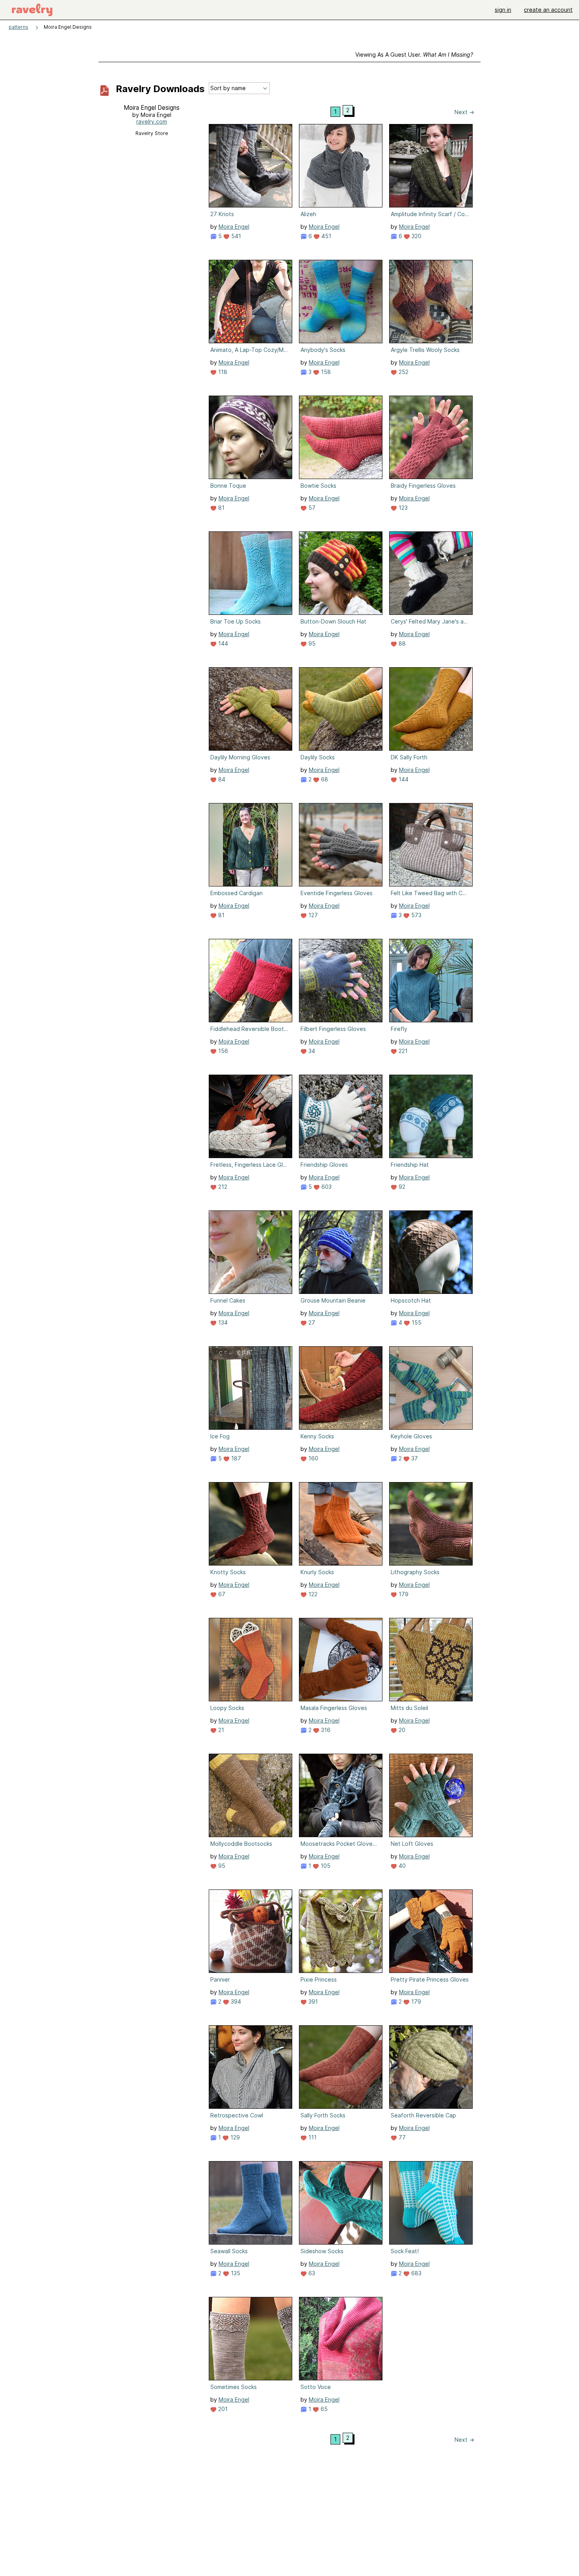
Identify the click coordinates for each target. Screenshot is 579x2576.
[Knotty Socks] (251, 1524)
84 (221, 779)
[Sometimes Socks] (251, 2339)
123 (402, 508)
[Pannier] (251, 1931)
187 (235, 1458)
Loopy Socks (227, 1708)
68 (324, 779)
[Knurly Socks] (341, 1524)
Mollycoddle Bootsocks (241, 1844)
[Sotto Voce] (341, 2339)
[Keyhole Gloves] (431, 1388)
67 (221, 1594)
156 (222, 1051)
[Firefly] (431, 981)
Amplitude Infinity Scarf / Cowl (430, 214)
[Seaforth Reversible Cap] (431, 2067)
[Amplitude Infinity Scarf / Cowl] (431, 166)
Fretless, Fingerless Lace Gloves (250, 1165)
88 (401, 643)
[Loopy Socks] (251, 1660)
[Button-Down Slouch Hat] (341, 573)
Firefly (399, 1029)
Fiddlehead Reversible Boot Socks (250, 1029)
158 (325, 372)
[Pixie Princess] (341, 1931)
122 (312, 1594)
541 (235, 236)
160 (313, 1458)
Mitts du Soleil (409, 1708)
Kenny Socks (317, 1436)
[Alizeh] (341, 166)
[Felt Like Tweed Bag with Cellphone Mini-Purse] (431, 845)
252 (403, 372)
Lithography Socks (415, 1572)
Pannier (220, 1979)
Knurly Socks (317, 1572)
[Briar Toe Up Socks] (251, 573)
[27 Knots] (251, 166)
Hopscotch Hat (411, 1300)
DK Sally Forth (409, 757)
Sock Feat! (405, 2251)
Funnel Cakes (228, 1300)
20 (401, 1730)
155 (416, 1322)
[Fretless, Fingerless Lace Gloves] (251, 1116)
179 (403, 1594)
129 (234, 2137)
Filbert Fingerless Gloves (333, 1029)
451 (326, 236)
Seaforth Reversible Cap (423, 2115)
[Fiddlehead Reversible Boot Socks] (251, 981)
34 (311, 1051)
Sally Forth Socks (323, 2115)
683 (416, 2273)
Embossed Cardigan (237, 893)
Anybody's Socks (323, 350)
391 (312, 2001)
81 (221, 508)
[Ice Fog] (251, 1388)
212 (222, 1187)
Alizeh (308, 214)
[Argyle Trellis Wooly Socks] (431, 302)
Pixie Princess (319, 1979)
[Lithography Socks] (431, 1524)
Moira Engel (234, 227)
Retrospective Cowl (237, 2115)
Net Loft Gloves (412, 1844)
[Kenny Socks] (341, 1388)
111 (312, 2137)
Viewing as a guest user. (414, 55)
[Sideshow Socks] (341, 2203)
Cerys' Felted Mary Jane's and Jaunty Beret (430, 621)
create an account (548, 10)
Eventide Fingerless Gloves (337, 893)
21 (220, 1730)
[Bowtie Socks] (341, 437)
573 (416, 915)
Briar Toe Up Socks (236, 621)
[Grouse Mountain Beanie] (341, 1252)
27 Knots (222, 214)
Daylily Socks (318, 757)
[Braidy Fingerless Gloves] (431, 437)
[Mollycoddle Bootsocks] (251, 1795)
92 (401, 1187)
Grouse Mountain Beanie (333, 1300)
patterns (19, 27)
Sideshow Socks (322, 2251)
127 (312, 915)
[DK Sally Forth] (431, 709)
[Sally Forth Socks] (341, 2067)
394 (235, 2001)
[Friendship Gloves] (341, 1116)
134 (222, 1322)
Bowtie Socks (318, 486)
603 (326, 1187)
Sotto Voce (316, 2387)
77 (401, 2137)
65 (323, 2409)
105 (325, 1866)
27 (311, 1322)
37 (414, 1458)
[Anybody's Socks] (341, 302)
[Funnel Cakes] (251, 1252)
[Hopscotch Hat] (431, 1252)
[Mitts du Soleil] (431, 1660)
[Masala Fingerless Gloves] (341, 1660)
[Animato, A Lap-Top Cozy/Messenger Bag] (251, 302)
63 (311, 2273)
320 (416, 236)
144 (222, 643)
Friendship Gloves (324, 1165)
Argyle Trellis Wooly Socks (425, 350)
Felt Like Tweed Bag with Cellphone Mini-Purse (430, 893)
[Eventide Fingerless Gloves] (341, 845)
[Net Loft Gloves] (431, 1795)
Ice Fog (220, 1436)
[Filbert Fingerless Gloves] (341, 981)
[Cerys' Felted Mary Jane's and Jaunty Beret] (431, 573)
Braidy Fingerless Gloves (423, 486)
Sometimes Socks (234, 2387)
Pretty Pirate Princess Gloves (430, 1979)
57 (311, 508)
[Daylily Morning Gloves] (251, 709)
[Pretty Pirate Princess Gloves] (431, 1931)
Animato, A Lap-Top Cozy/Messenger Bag (250, 350)
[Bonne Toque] (251, 437)
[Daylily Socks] (341, 709)
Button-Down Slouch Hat (333, 621)
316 (325, 1730)
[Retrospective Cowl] (251, 2067)
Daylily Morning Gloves (240, 757)
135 (235, 2273)
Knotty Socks (228, 1572)
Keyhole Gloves (411, 1436)
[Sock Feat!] (431, 2203)
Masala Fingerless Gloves (334, 1708)
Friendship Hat (410, 1165)
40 (401, 1866)
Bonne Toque (228, 486)
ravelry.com (152, 121)
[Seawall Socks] (251, 2203)
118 (222, 372)
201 (222, 2409)
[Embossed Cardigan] (251, 845)
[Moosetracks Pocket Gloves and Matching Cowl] (341, 1795)
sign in (503, 10)
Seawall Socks (229, 2251)
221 (402, 1051)
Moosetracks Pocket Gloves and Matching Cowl (340, 1844)
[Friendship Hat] (431, 1116)
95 (311, 643)
